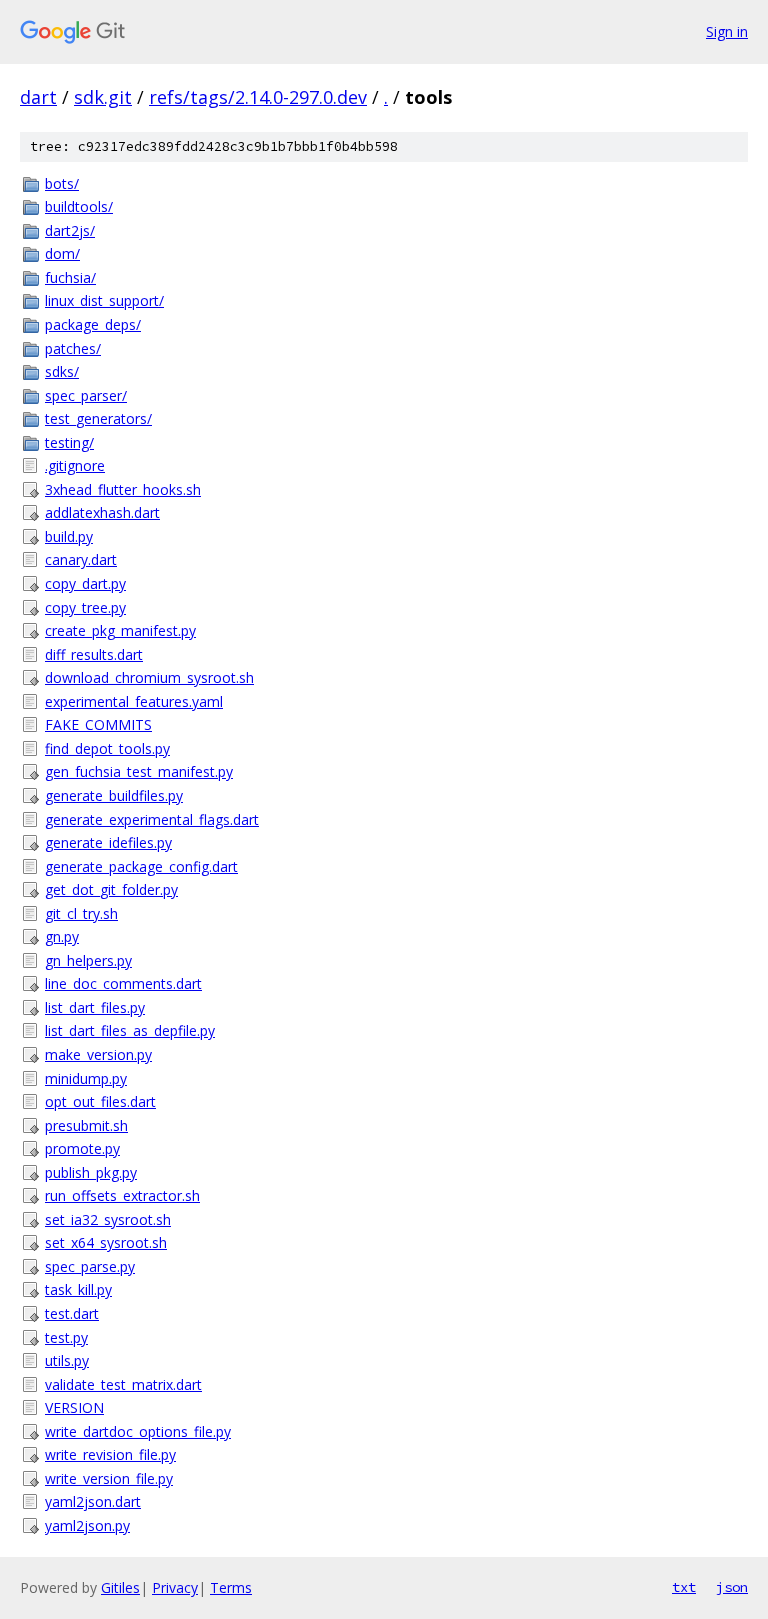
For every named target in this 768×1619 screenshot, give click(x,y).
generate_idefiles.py (108, 842)
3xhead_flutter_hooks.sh (123, 489)
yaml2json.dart (93, 1501)
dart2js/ (70, 230)
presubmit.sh (86, 1125)
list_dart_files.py (95, 1007)
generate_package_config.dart (141, 866)
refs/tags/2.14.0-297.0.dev (258, 97)
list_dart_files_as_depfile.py (130, 1030)
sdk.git (103, 97)
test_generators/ (98, 418)
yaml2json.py (87, 1525)
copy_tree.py (85, 607)
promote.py (82, 1148)
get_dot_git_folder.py (111, 889)
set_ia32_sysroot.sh (108, 1219)
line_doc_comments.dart (123, 983)
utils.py (67, 1360)
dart (38, 97)
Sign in (727, 31)
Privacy (175, 1587)
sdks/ (62, 371)
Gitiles (120, 1587)
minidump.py (86, 1078)
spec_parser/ (86, 395)
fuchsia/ (70, 277)
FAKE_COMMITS (98, 724)
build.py (69, 536)
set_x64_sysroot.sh (106, 1242)
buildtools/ (79, 206)
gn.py (62, 936)
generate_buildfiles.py (114, 795)
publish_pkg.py (91, 1172)
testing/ (69, 442)
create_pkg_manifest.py (120, 630)
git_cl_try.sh (81, 913)
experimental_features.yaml (134, 701)
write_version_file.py (109, 1478)
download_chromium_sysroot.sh (149, 677)
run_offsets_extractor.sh (122, 1195)
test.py (66, 1337)
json (732, 1587)
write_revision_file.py (110, 1454)
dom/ (62, 253)
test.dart (72, 1313)
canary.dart (81, 559)
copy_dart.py (85, 583)
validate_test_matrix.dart (123, 1384)
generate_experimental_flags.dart (152, 819)
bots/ (62, 183)
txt (684, 1587)
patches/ (73, 348)
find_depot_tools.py (107, 748)
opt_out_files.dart (100, 1101)
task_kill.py (78, 1289)
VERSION (74, 1407)
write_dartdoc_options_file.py (138, 1431)
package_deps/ (93, 324)
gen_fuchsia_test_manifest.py (139, 771)
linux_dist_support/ (104, 300)
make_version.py (98, 1054)
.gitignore (75, 465)
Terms (231, 1587)
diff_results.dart (94, 654)
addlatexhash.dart (102, 512)
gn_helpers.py (88, 960)
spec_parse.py (90, 1266)
